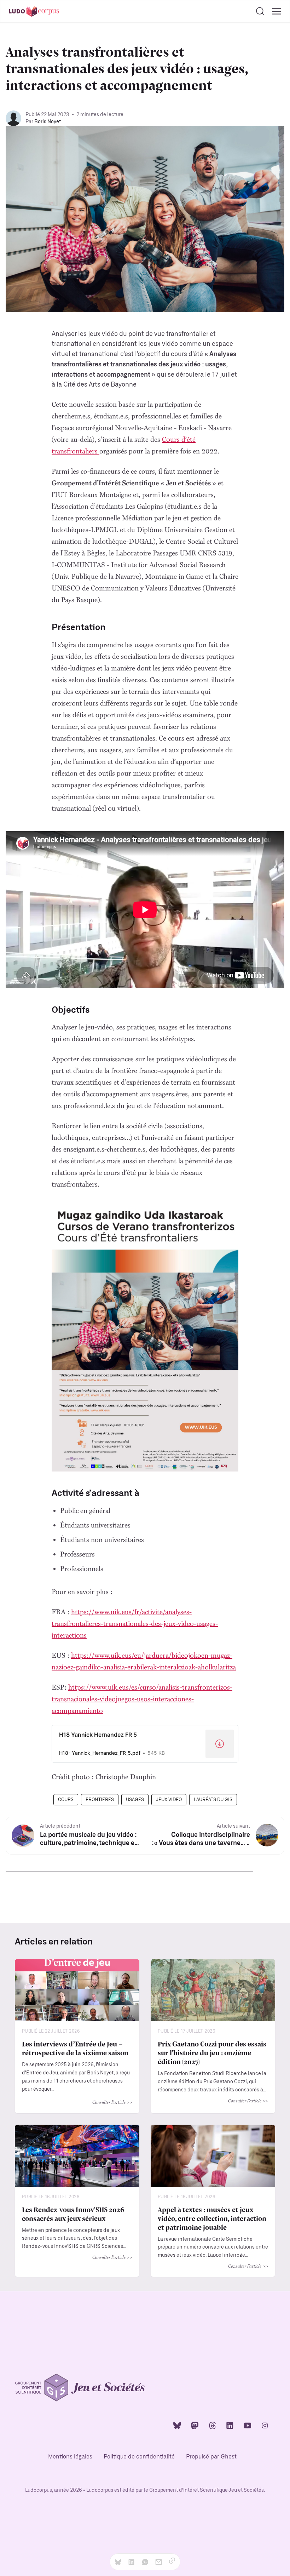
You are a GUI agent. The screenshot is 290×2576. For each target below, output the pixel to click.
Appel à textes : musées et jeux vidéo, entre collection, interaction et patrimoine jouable (212, 2218)
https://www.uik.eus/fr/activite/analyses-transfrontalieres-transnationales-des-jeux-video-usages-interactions (135, 1623)
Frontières (100, 1800)
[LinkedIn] (230, 2425)
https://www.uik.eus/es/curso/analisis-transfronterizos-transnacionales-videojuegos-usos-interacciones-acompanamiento (142, 1699)
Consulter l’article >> (112, 2102)
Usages (135, 1800)
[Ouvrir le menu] (277, 11)
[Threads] (213, 2425)
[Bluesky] (177, 2425)
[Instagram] (265, 2425)
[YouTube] (248, 2425)
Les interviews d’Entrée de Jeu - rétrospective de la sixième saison (75, 2048)
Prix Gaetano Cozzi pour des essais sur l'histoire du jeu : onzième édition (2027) (212, 2052)
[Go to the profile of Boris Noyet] (13, 118)
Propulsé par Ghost (211, 2457)
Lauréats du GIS (213, 1800)
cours (66, 1800)
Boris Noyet (48, 122)
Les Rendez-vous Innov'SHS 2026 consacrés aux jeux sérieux (73, 2214)
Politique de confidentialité (139, 2457)
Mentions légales (70, 2457)
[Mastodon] (195, 2425)
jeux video (169, 1800)
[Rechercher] (260, 11)
